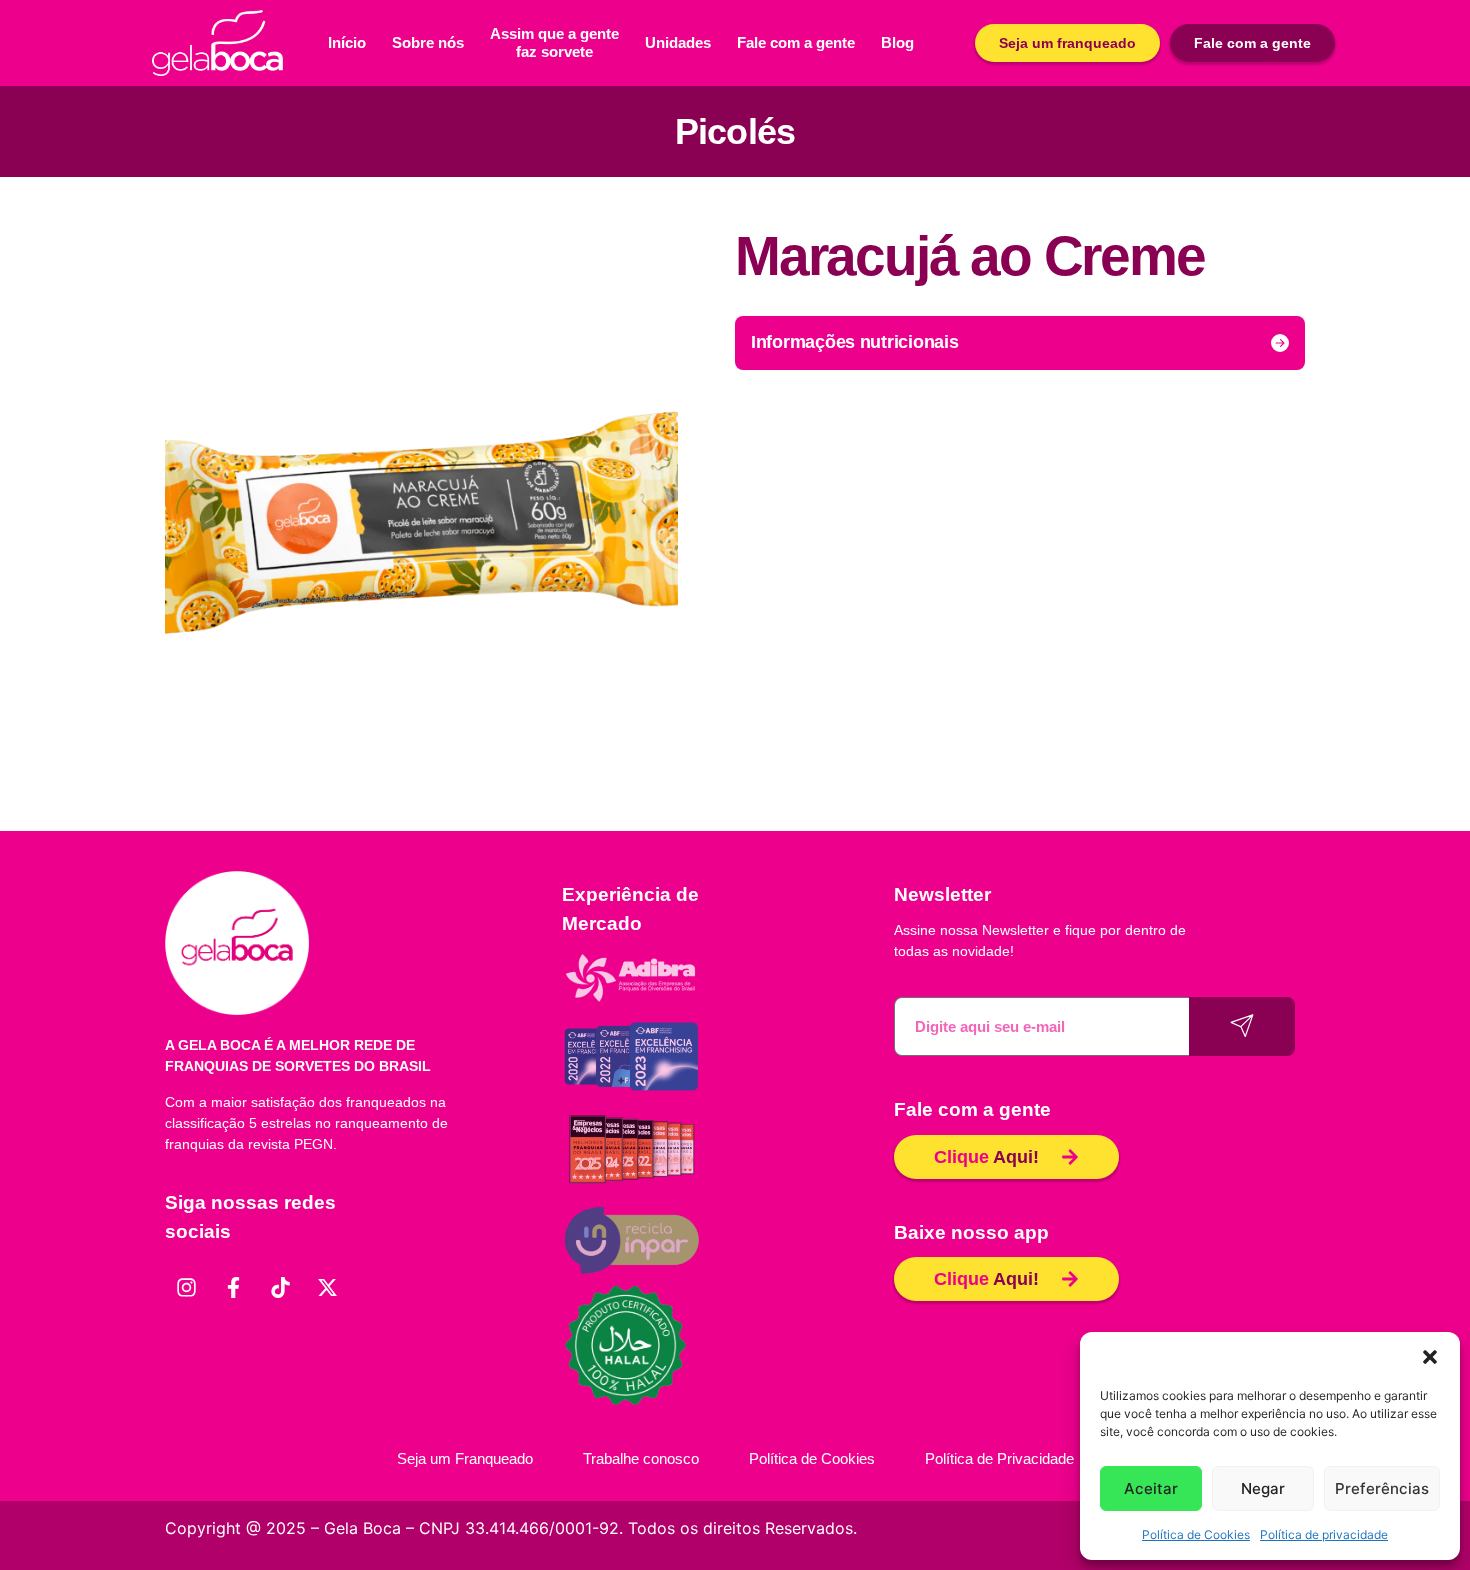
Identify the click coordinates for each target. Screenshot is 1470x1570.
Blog (897, 42)
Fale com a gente (796, 42)
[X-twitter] (327, 1288)
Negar (1263, 1488)
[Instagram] (186, 1288)
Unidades (678, 42)
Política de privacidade (1324, 1534)
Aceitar (1151, 1488)
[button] (1430, 1357)
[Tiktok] (280, 1288)
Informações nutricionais (855, 342)
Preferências (1382, 1488)
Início (347, 42)
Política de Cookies (1196, 1534)
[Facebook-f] (233, 1288)
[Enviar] (1242, 1026)
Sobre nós (428, 42)
